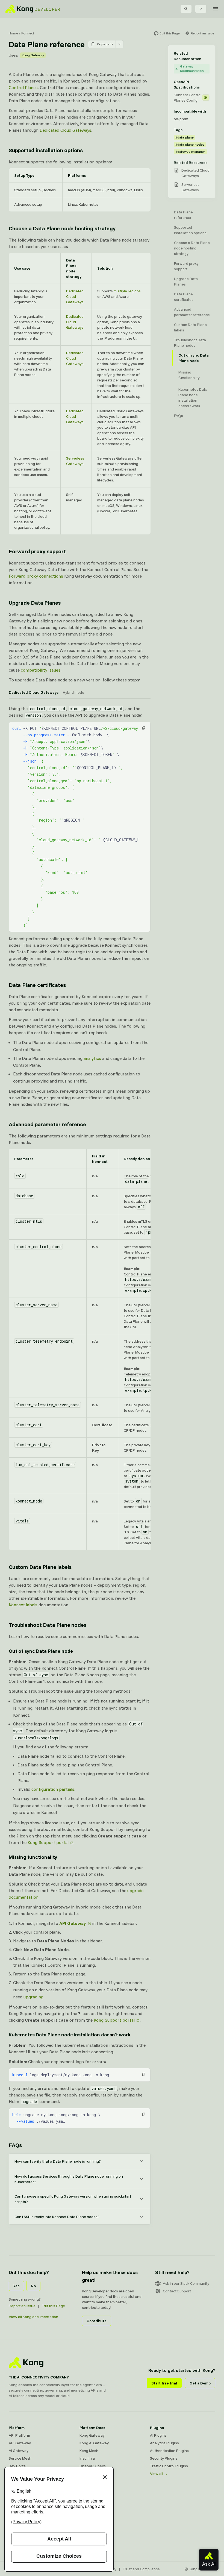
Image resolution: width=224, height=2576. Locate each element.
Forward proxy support (37, 551)
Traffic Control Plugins (169, 2466)
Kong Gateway (33, 55)
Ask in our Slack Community (186, 2283)
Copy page (105, 44)
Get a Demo (200, 2383)
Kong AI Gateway (94, 2443)
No (33, 2286)
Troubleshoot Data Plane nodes (48, 1625)
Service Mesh (20, 2458)
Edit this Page (53, 2306)
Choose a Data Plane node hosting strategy (62, 228)
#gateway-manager (190, 152)
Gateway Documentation (192, 68)
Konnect (28, 33)
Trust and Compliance (141, 2569)
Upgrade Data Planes (35, 603)
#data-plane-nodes (190, 144)
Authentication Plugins (169, 2451)
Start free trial (164, 2383)
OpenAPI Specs (93, 2466)
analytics (92, 1058)
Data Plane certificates (37, 985)
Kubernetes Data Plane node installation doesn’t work (70, 2035)
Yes (16, 2286)
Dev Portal (18, 2466)
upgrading (33, 1997)
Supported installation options (46, 150)
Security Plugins (164, 2458)
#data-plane (185, 137)
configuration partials (53, 1789)
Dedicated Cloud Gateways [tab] (34, 692)
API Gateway (20, 2443)
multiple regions (127, 291)
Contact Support (177, 2291)
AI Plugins (158, 2435)
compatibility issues (41, 670)
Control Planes (23, 87)
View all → (159, 2474)
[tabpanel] (80, 837)
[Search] (186, 9)
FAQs (15, 2145)
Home (13, 33)
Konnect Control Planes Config (188, 98)
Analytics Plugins (164, 2443)
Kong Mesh (89, 2451)
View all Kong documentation (33, 2317)
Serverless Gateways (190, 187)
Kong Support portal (48, 1842)
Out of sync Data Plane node (41, 1651)
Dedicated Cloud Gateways (65, 130)
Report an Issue (22, 2306)
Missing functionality (33, 1857)
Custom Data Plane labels (40, 1567)
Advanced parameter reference (47, 1124)
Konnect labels (23, 1605)
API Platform (19, 2435)
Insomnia (87, 2458)
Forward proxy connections (36, 576)
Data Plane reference (183, 215)
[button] (144, 728)
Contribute (97, 2321)
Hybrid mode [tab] (73, 692)
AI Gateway (19, 2451)
